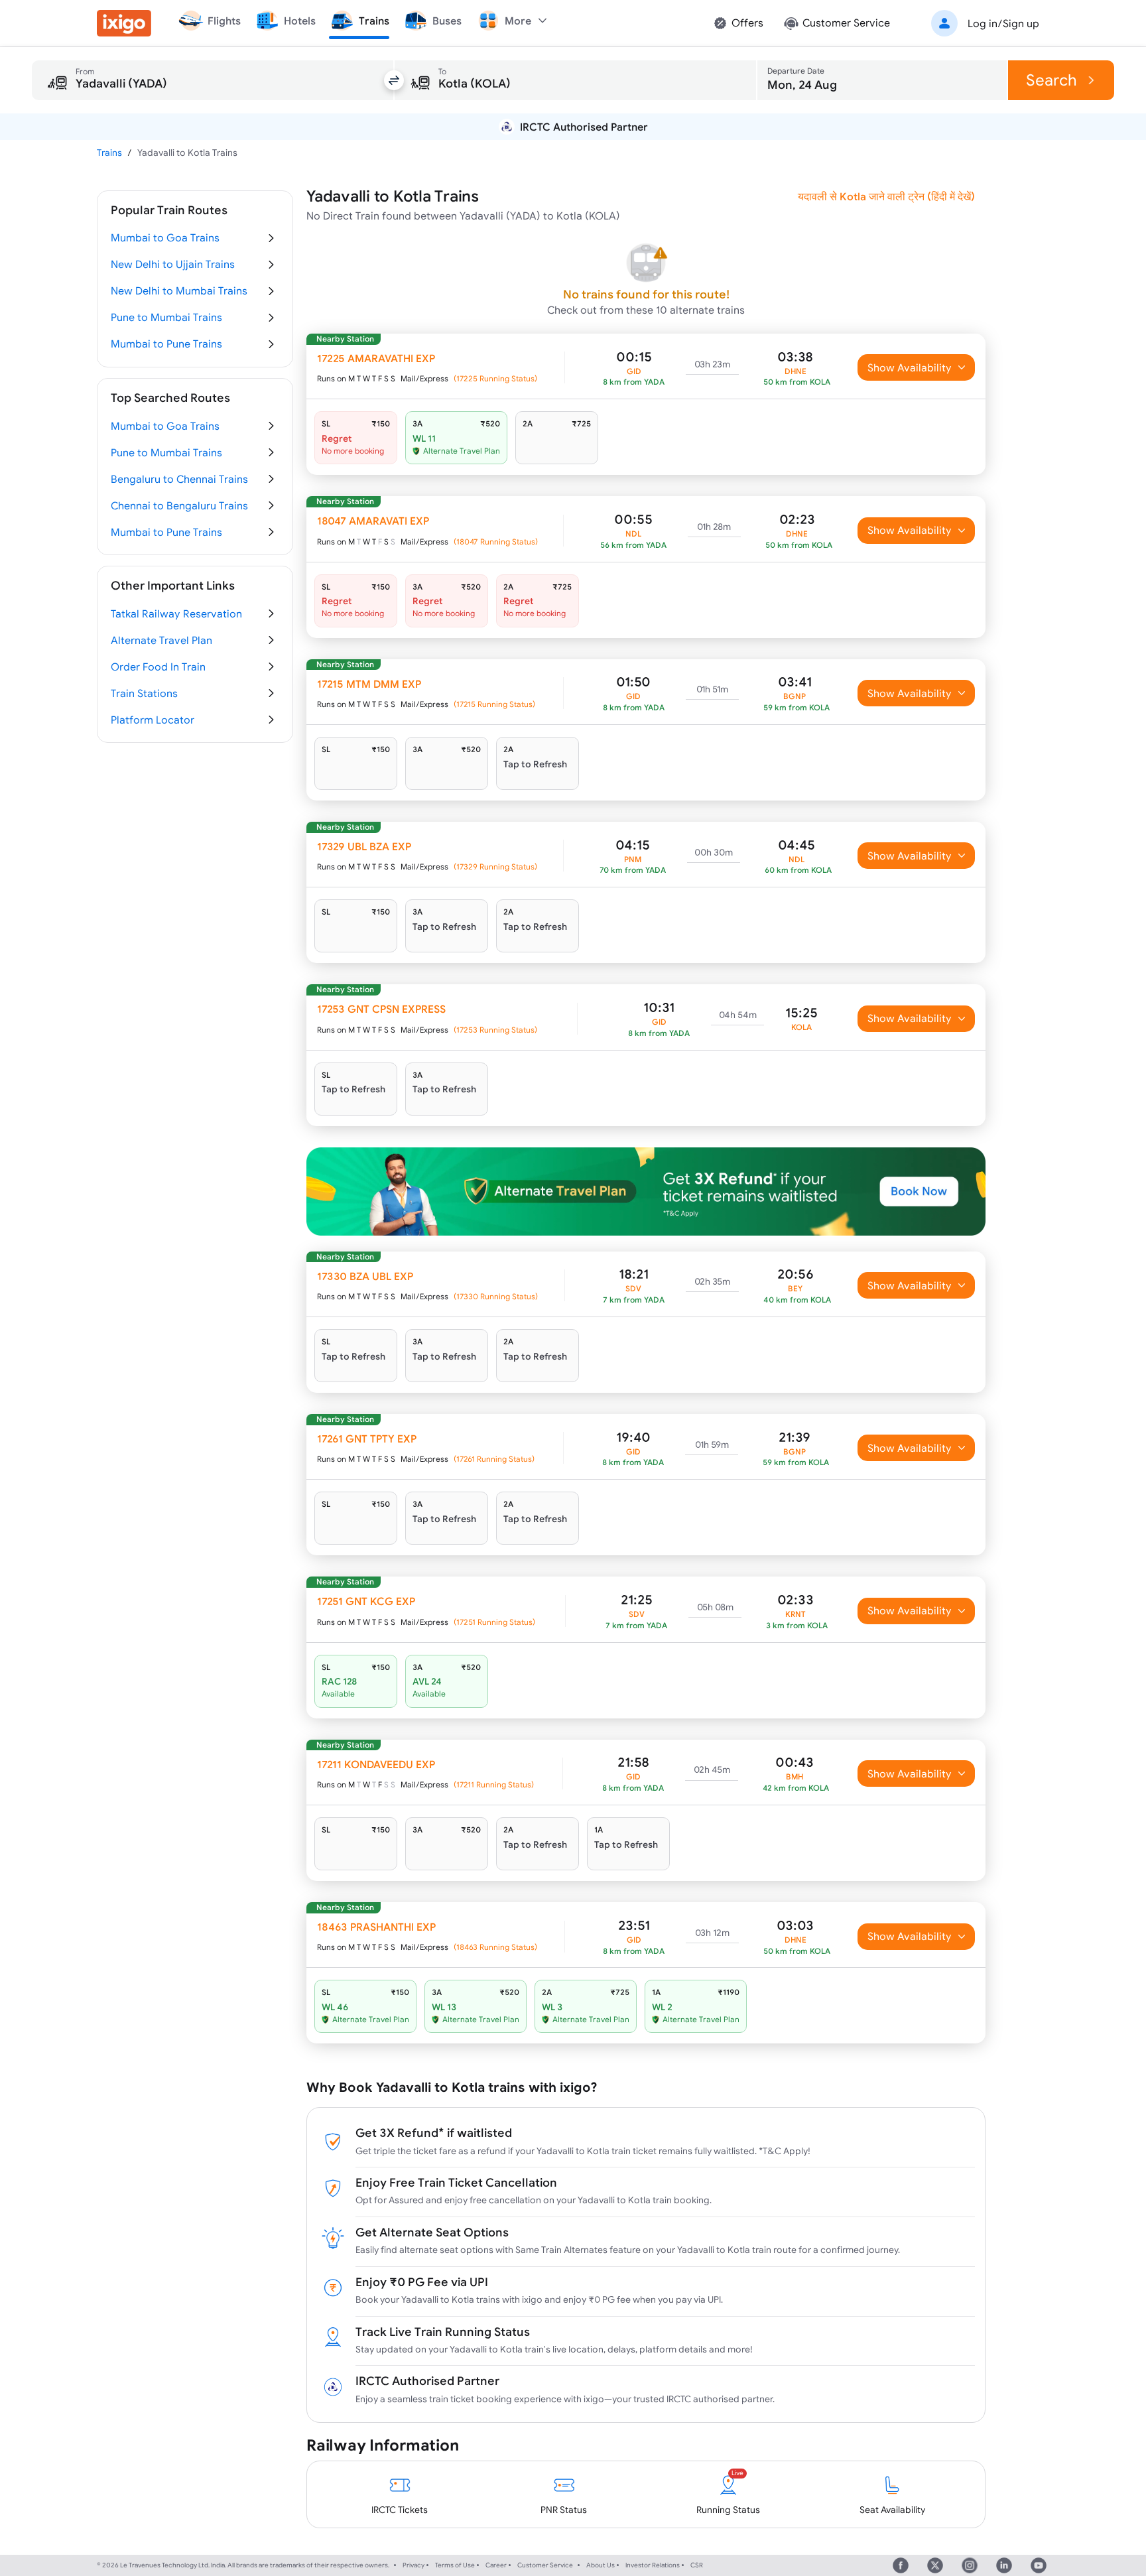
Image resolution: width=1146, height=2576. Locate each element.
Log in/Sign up (1003, 23)
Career (496, 2565)
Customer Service (545, 2565)
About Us (601, 2565)
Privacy (414, 2565)
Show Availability (910, 367)
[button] (983, 23)
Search (1051, 80)
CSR (697, 2565)
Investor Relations (653, 2565)
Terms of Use (455, 2565)
